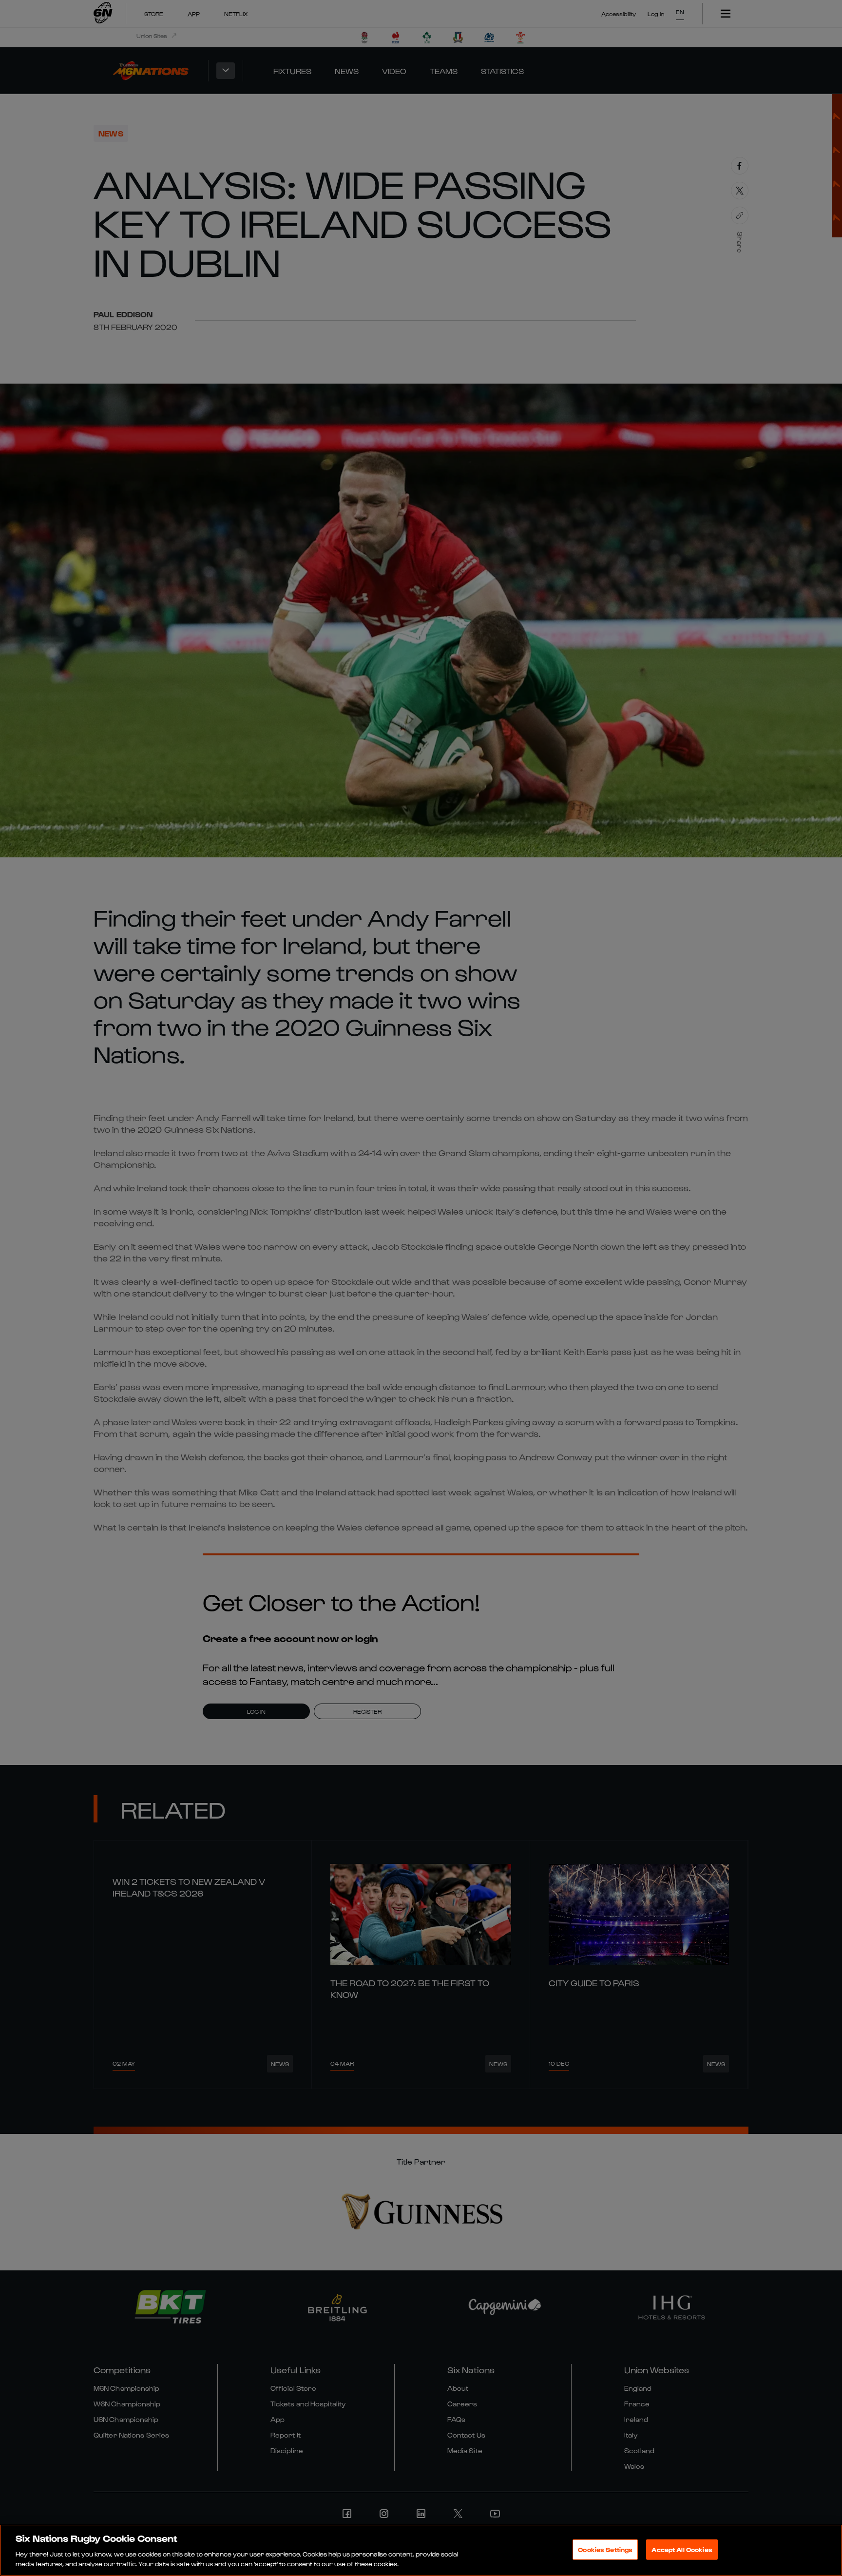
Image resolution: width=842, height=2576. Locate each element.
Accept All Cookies (682, 2549)
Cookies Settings (605, 2549)
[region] (421, 2550)
